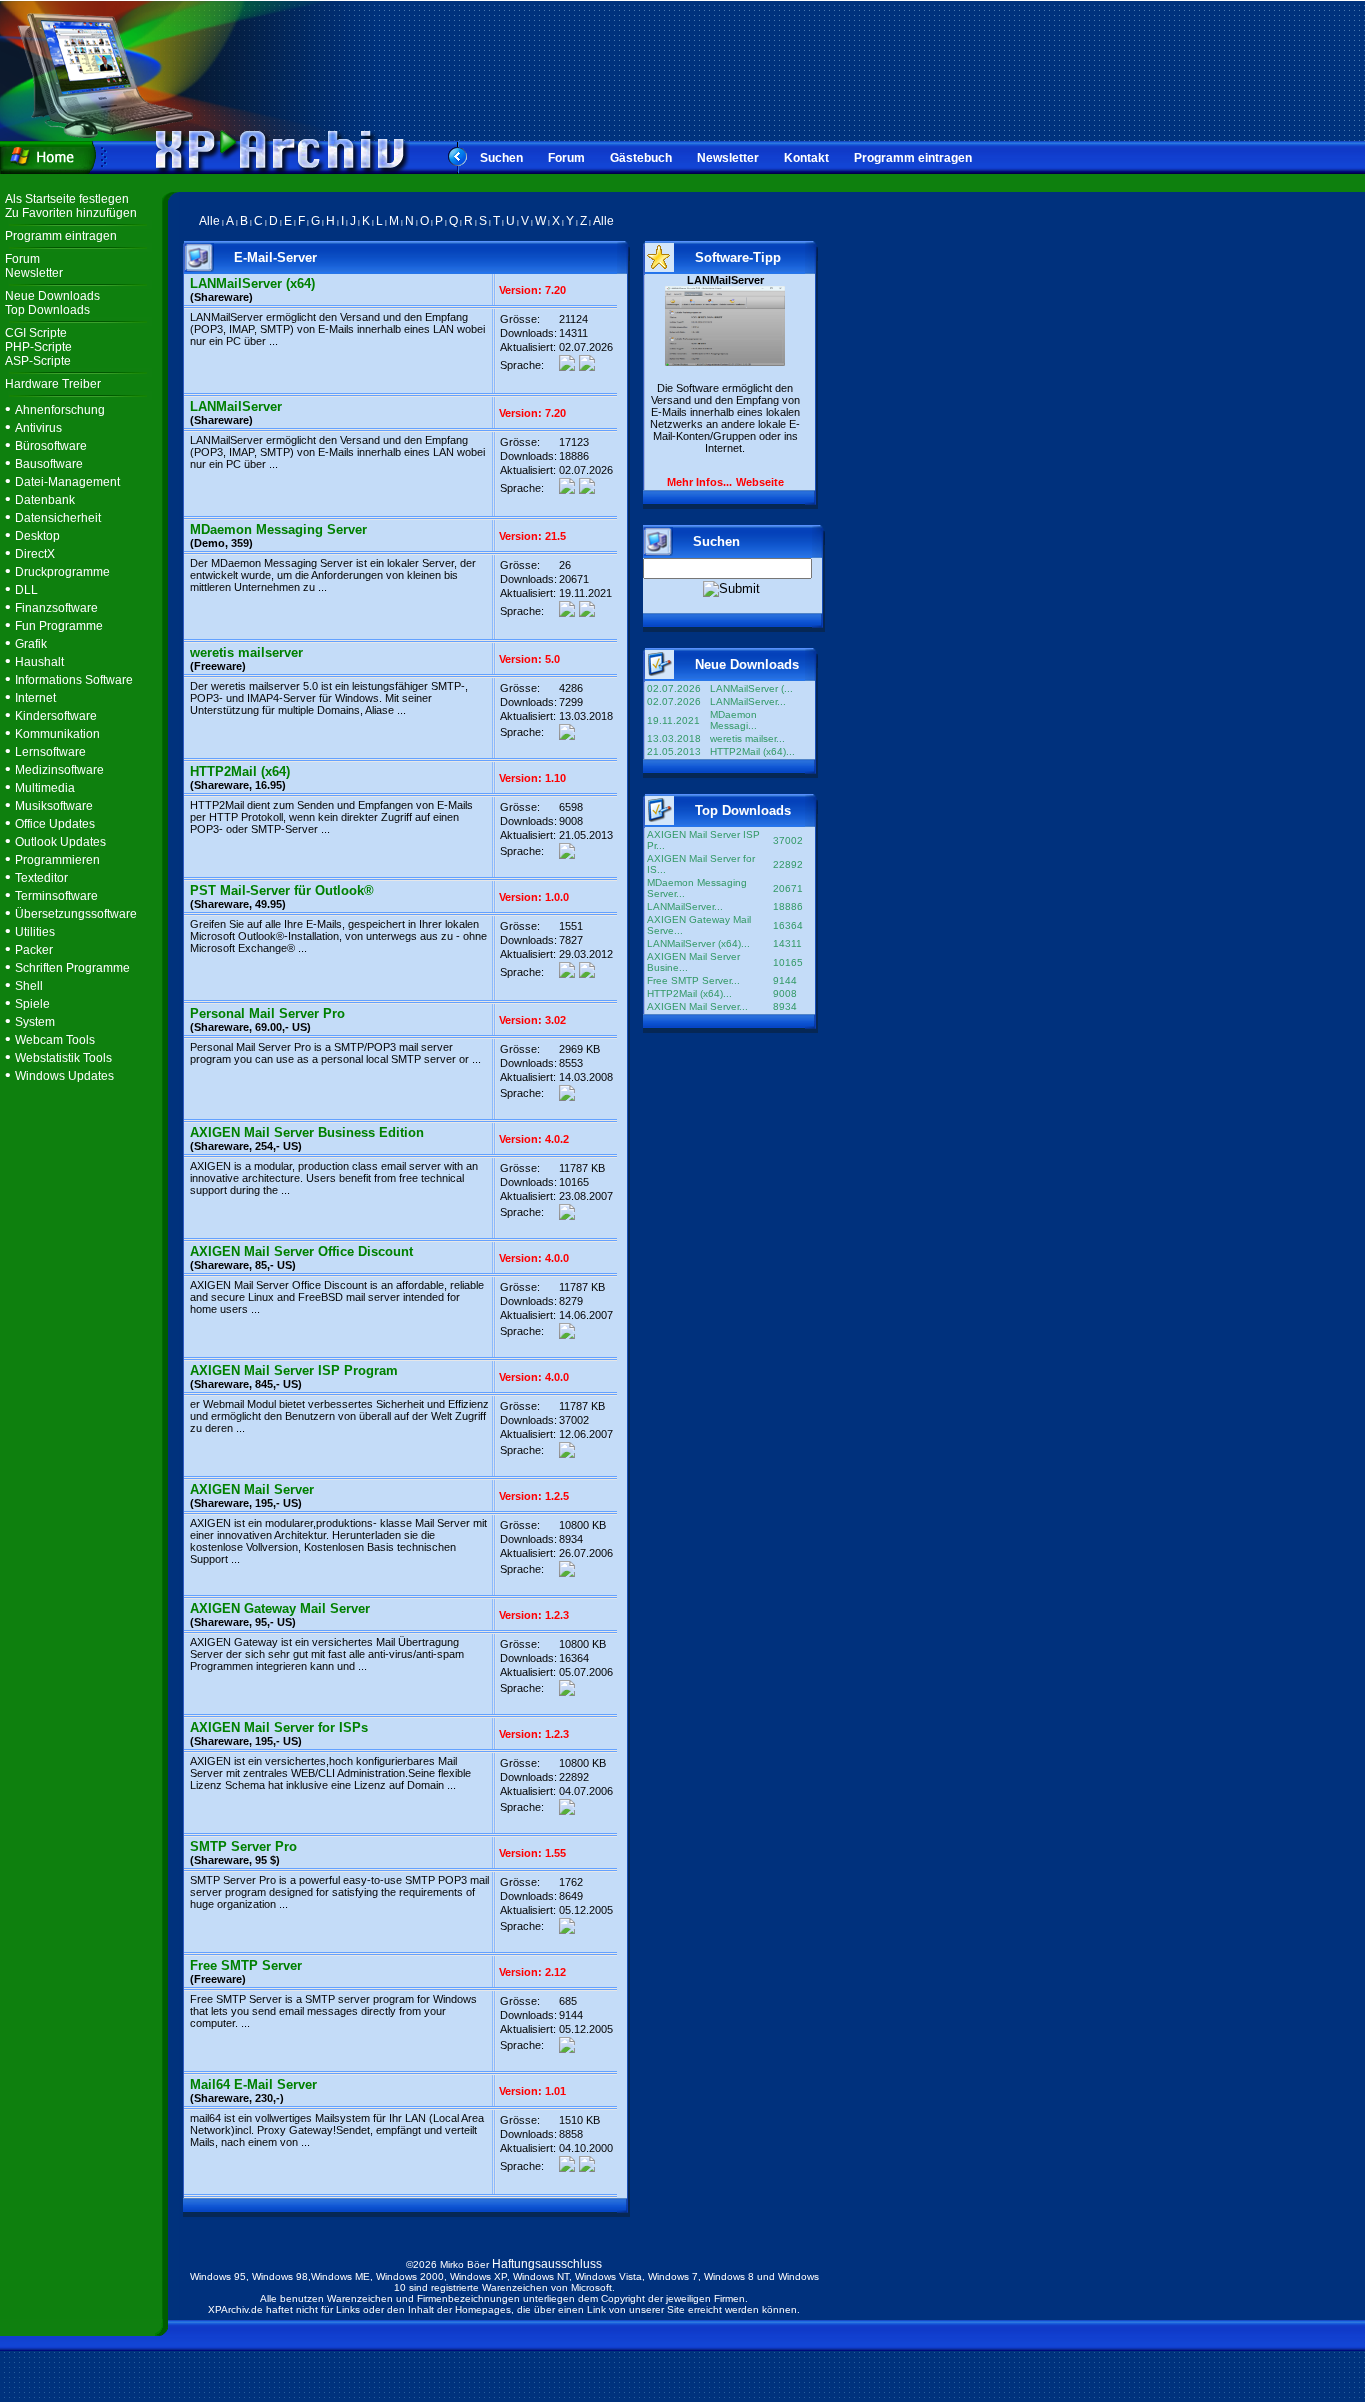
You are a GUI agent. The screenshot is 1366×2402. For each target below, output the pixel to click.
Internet (35, 698)
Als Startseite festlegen (67, 199)
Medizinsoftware (59, 770)
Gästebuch (641, 158)
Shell (29, 986)
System (35, 1022)
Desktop (37, 536)
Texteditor (41, 878)
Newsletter (728, 158)
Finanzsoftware (56, 608)
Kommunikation (57, 734)
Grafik (31, 644)
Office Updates (55, 824)
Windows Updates (64, 1076)
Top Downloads (47, 310)
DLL (26, 590)
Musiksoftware (54, 806)
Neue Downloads (52, 296)
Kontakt (806, 158)
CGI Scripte (36, 333)
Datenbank (45, 500)
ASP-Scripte (38, 361)
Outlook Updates (60, 842)
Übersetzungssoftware (76, 914)
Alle (209, 221)
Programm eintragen (913, 158)
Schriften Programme (72, 968)
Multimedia (45, 788)
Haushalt (39, 662)
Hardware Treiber (53, 384)
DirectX (35, 554)
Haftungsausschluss (547, 2264)
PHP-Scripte (38, 347)
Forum (566, 158)
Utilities (35, 932)
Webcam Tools (55, 1040)
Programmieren (57, 860)
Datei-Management (67, 482)
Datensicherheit (58, 518)
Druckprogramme (62, 572)
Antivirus (38, 428)
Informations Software (74, 680)
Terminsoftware (56, 896)
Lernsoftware (50, 752)
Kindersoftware (56, 716)
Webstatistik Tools (63, 1058)
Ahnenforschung (60, 410)
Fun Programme (59, 626)
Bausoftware (49, 464)
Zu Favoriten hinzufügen (71, 213)
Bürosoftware (51, 446)
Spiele (32, 1004)
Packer (34, 950)
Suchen (501, 158)
